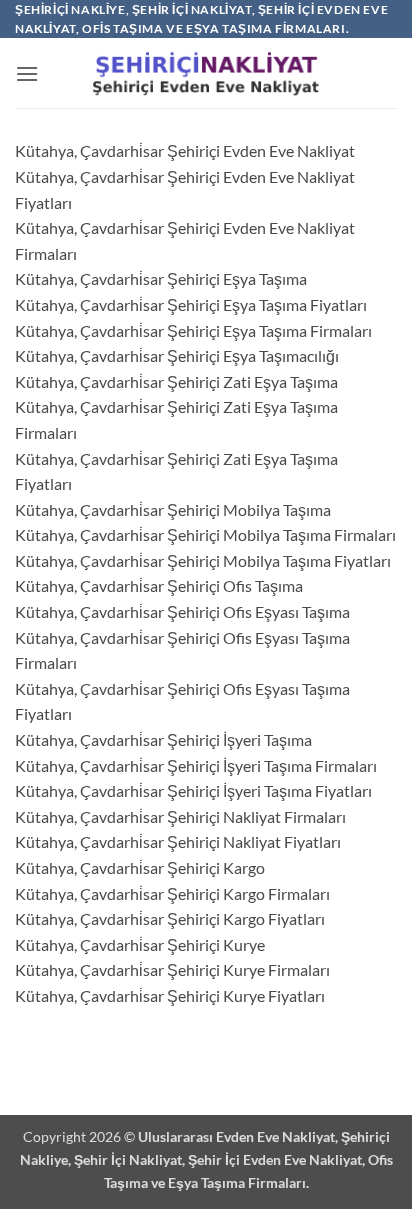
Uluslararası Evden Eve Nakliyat (236, 1136)
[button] (27, 73)
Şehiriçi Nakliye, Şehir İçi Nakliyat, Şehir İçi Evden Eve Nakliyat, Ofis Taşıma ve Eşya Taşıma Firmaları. (206, 1159)
